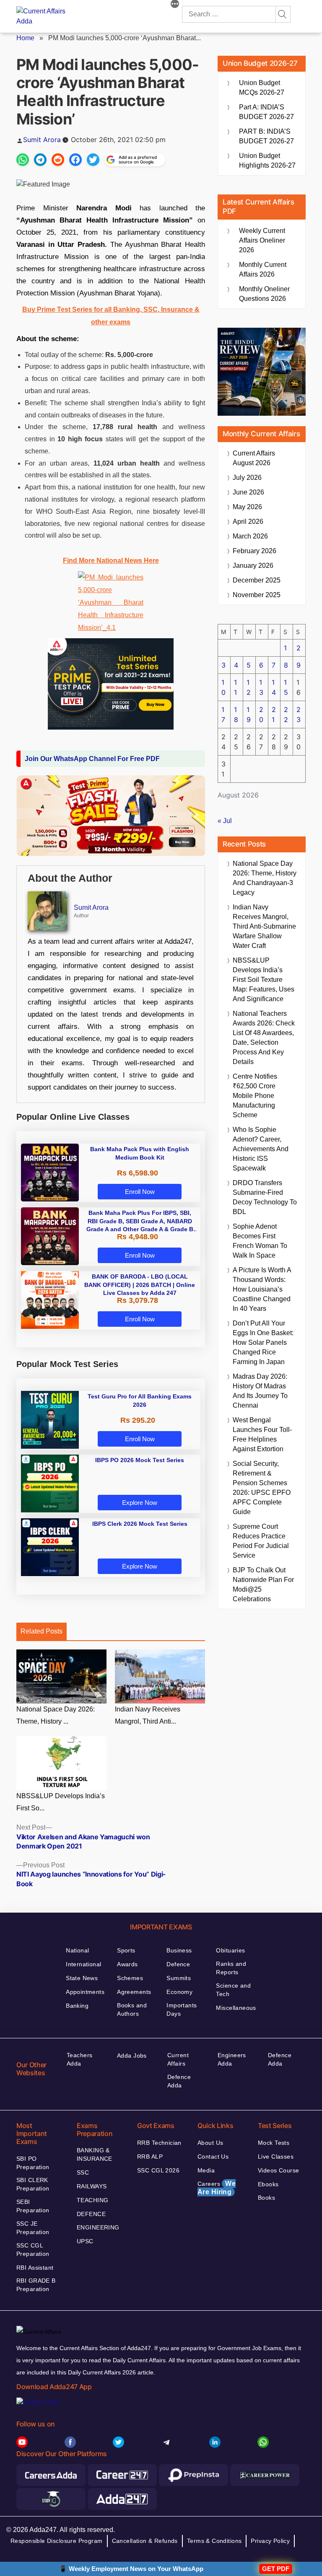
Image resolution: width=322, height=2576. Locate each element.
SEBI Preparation (33, 2206)
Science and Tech (233, 1990)
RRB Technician (159, 2143)
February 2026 (254, 551)
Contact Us (213, 2157)
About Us (210, 2143)
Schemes (130, 1978)
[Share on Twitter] (93, 160)
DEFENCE (91, 2214)
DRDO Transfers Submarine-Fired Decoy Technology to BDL (265, 1197)
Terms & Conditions (214, 2541)
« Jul (225, 821)
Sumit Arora (42, 140)
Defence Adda (179, 2081)
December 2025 (257, 580)
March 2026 (250, 536)
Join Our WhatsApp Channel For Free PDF (92, 759)
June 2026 (248, 492)
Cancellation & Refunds (145, 2541)
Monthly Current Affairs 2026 (263, 269)
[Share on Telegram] (40, 160)
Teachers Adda (79, 2059)
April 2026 (248, 522)
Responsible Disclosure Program (57, 2541)
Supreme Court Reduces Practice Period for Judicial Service (261, 1541)
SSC (83, 2172)
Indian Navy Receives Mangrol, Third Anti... (148, 1715)
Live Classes (276, 2157)
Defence (178, 1964)
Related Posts (42, 1631)
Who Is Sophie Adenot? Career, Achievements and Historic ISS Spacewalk (261, 1149)
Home (25, 38)
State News (82, 1978)
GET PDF (276, 2569)
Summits (179, 1978)
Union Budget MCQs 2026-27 (262, 88)
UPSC (85, 2241)
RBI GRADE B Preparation (36, 2285)
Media (206, 2170)
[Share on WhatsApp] (23, 160)
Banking (77, 2006)
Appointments (85, 1992)
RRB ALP (150, 2157)
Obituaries (230, 1950)
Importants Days (182, 2009)
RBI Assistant (35, 2268)
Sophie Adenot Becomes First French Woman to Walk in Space (260, 1241)
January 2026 (253, 566)
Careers (217, 2188)
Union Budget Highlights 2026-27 (267, 161)
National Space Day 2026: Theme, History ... (56, 1715)
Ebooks (268, 2184)
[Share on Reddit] (58, 160)
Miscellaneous (236, 2008)
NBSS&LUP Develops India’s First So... (61, 1802)
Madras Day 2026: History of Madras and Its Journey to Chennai (260, 1391)
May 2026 (247, 507)
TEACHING (92, 2200)
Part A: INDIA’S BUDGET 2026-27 (266, 112)
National (77, 1950)
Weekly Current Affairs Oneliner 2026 (262, 240)
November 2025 (257, 595)
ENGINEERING (98, 2227)
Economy (179, 1992)
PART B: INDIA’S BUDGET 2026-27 (266, 136)
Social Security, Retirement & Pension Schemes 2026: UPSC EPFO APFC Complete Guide (262, 1488)
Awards (127, 1964)
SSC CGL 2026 (158, 2170)
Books (266, 2198)
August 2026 (254, 458)
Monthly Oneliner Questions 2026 (264, 294)
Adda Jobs (132, 2056)
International (83, 1964)
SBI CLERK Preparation (33, 2184)
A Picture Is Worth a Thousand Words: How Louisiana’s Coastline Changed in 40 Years (262, 1289)
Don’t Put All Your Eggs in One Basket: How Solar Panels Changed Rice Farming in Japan (263, 1342)
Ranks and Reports (231, 1968)
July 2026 (247, 478)
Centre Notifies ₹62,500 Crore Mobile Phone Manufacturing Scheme (255, 1096)
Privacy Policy (270, 2541)
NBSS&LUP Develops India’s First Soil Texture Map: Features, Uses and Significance (264, 980)
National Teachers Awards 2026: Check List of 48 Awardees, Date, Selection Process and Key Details (264, 1038)
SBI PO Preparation (33, 2163)
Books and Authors (132, 2009)
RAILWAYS (92, 2186)
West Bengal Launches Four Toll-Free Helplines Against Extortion (262, 1434)
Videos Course (278, 2170)
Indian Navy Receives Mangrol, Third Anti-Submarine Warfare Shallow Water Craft (264, 926)
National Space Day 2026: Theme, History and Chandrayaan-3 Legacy (265, 878)
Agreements (134, 1992)
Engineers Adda (232, 2059)
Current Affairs (178, 2059)
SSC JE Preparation (33, 2228)
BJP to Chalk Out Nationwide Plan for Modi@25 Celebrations (263, 1584)
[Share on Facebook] (75, 160)
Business (179, 1950)
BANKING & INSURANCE (95, 2154)
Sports (126, 1950)
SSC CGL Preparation (33, 2250)
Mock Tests (274, 2143)
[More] (175, 5)
